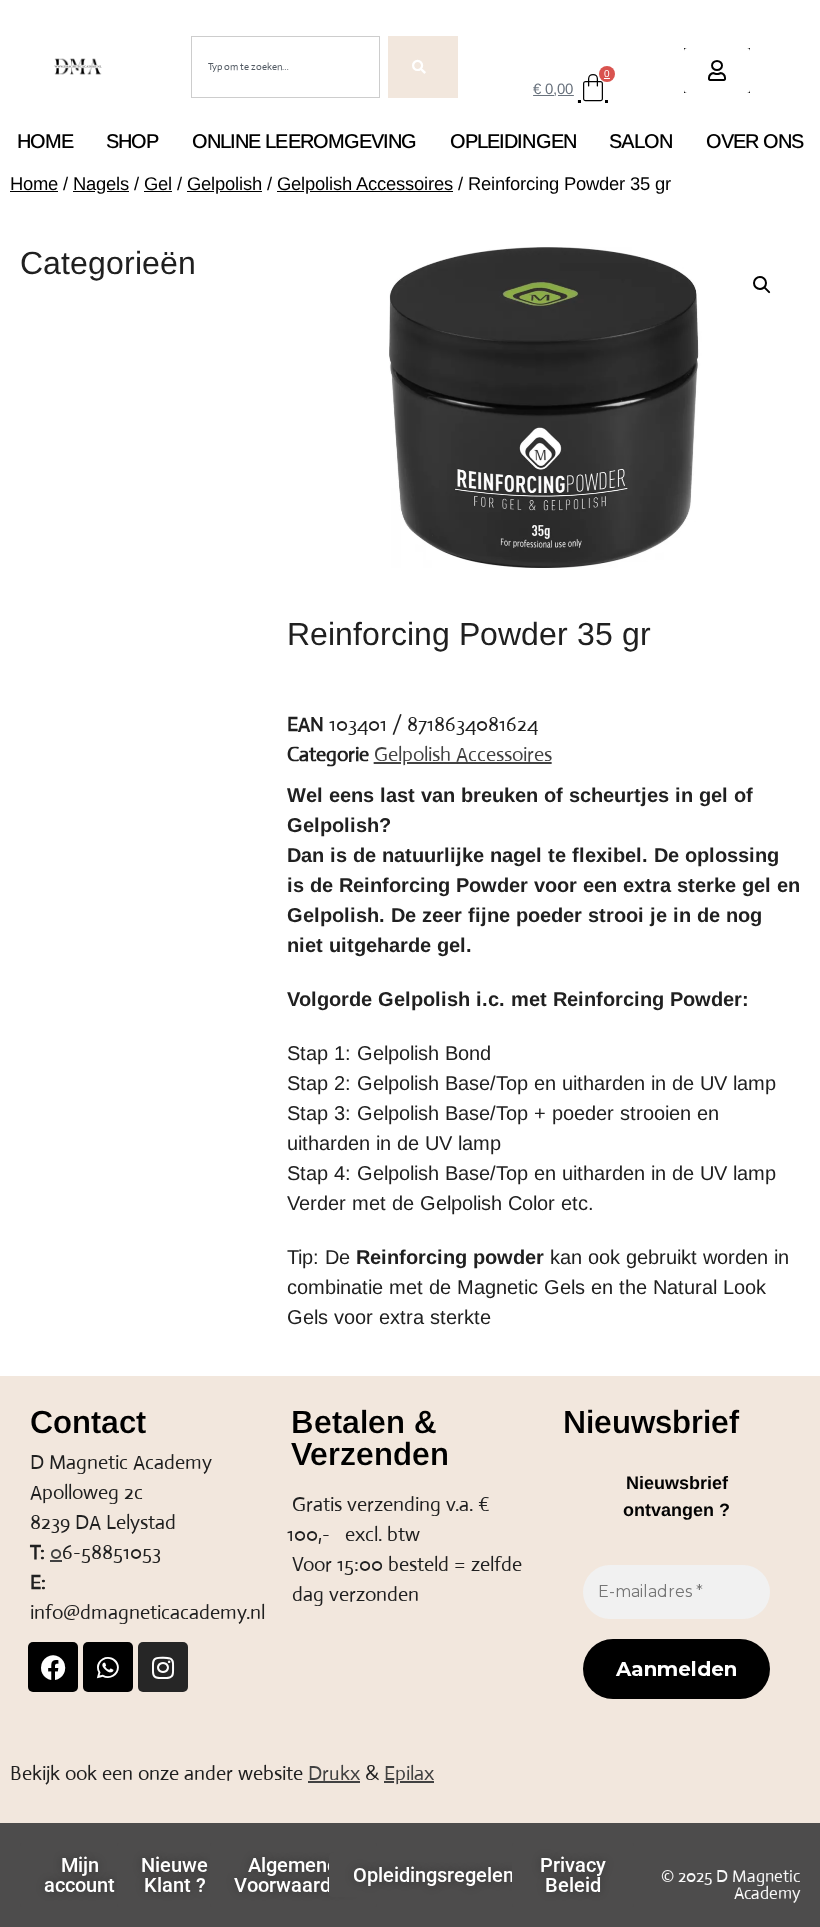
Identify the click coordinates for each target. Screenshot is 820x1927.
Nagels (101, 183)
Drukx (334, 1773)
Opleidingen (513, 141)
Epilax (409, 1773)
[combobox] (285, 67)
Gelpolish (224, 183)
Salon (641, 141)
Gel (158, 183)
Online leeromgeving (304, 141)
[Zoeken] (423, 67)
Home (45, 141)
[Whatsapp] (108, 1667)
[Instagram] (163, 1667)
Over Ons (755, 141)
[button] (762, 285)
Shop (132, 141)
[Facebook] (53, 1667)
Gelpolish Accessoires (365, 183)
